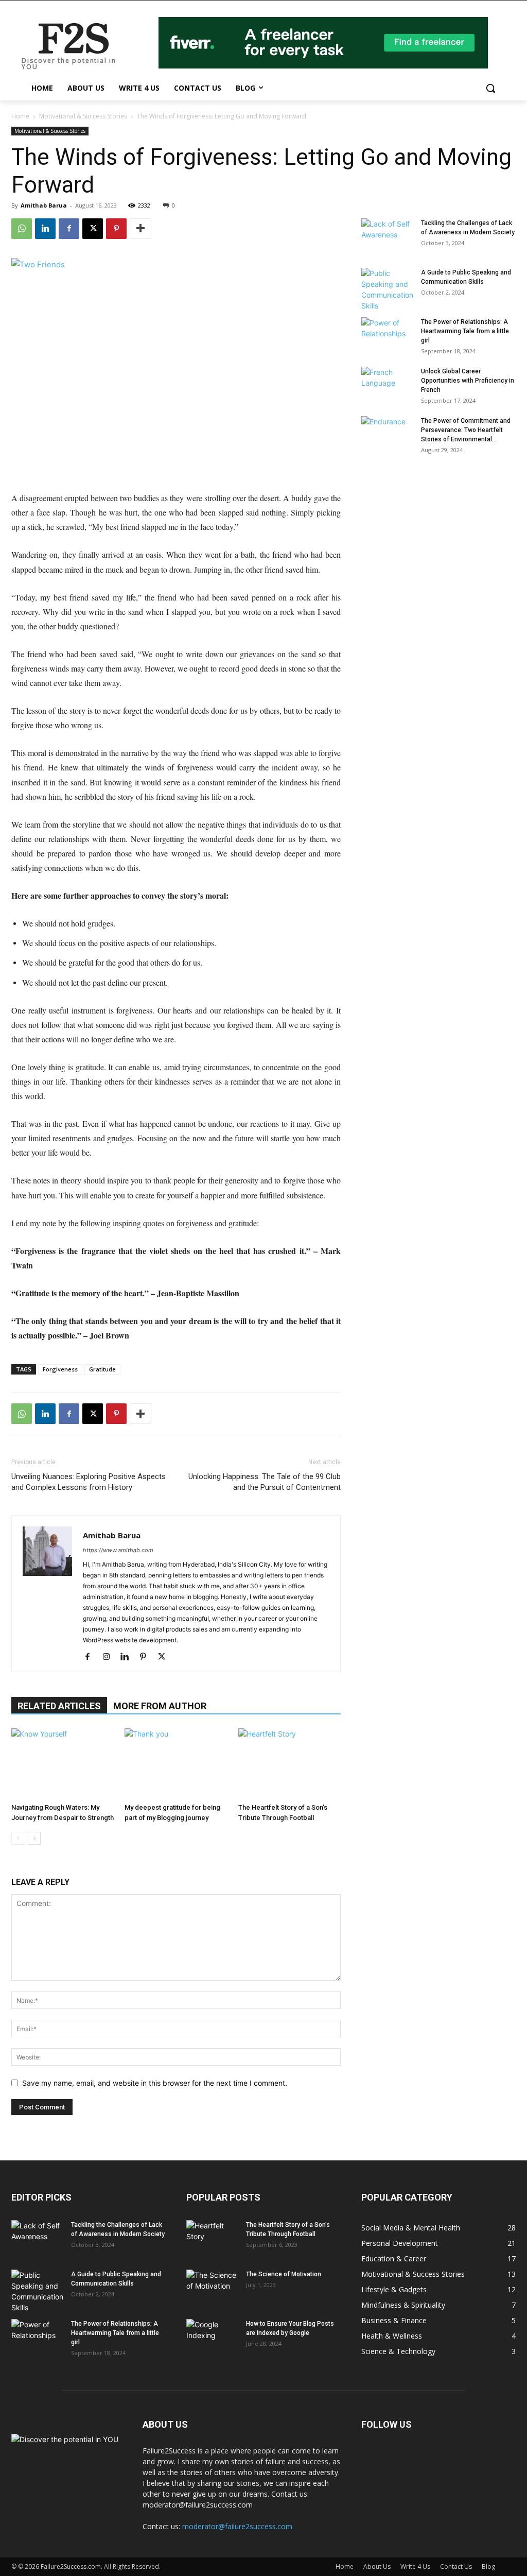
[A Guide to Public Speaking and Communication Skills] (387, 289)
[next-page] (34, 1838)
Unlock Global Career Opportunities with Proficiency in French (468, 381)
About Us (377, 2566)
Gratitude (102, 1369)
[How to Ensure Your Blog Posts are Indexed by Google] (212, 2337)
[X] (93, 229)
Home (20, 116)
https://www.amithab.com (118, 1550)
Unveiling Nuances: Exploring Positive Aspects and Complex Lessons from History (89, 1482)
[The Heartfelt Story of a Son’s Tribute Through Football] (289, 1764)
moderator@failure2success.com (237, 2526)
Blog (488, 2566)
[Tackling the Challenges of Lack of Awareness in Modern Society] (387, 236)
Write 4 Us (415, 2566)
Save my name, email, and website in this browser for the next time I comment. (155, 2083)
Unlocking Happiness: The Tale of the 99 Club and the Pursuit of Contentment (265, 1482)
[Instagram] (110, 1657)
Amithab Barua (44, 205)
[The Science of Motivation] (212, 2288)
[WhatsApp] (22, 229)
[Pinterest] (116, 229)
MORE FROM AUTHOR (160, 1706)
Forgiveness (60, 1369)
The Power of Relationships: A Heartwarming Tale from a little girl (465, 331)
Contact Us (456, 2566)
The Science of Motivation (284, 2274)
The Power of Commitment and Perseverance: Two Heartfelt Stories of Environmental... (466, 430)
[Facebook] (69, 229)
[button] (490, 88)
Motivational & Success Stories (83, 116)
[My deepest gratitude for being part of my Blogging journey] (176, 1764)
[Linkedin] (45, 229)
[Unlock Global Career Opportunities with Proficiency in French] (387, 385)
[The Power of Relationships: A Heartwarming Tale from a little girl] (387, 335)
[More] (140, 229)
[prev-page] (18, 1838)
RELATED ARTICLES (59, 1706)
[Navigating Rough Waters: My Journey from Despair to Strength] (63, 1764)
